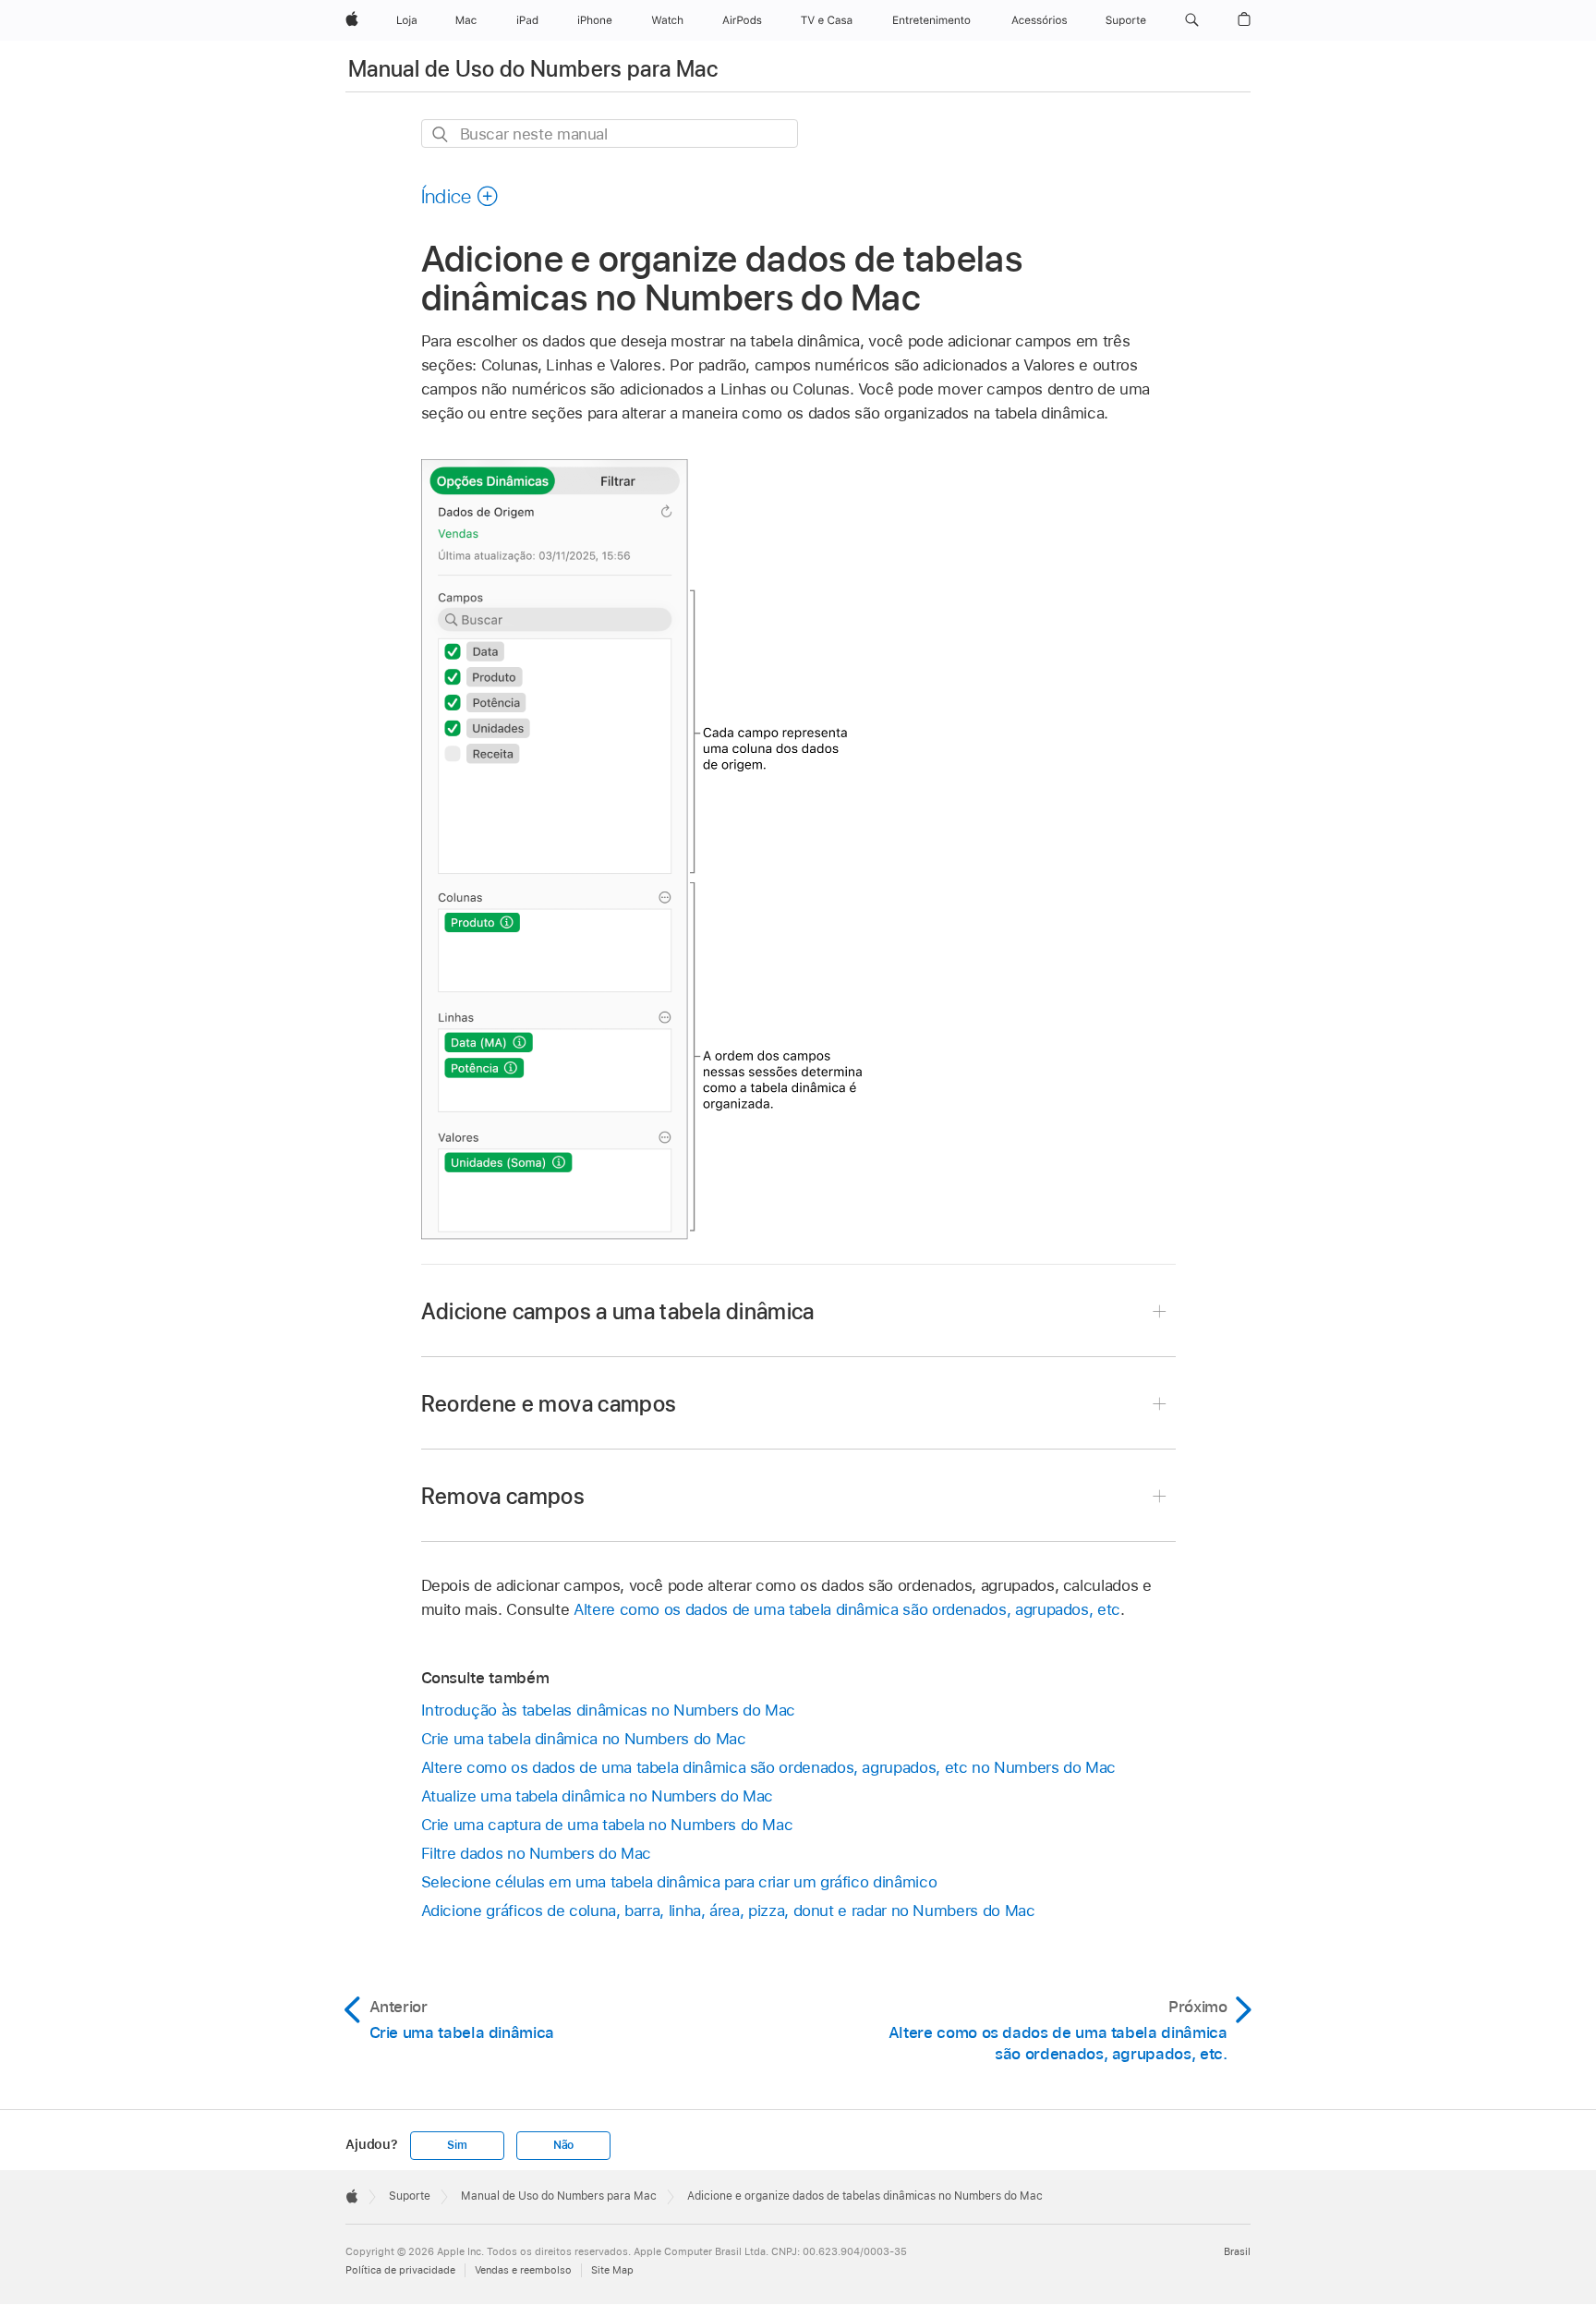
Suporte (410, 2196)
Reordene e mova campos (549, 1404)
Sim (457, 2145)
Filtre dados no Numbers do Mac (536, 1853)
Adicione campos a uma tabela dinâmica (618, 1311)
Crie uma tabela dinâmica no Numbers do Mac (584, 1739)
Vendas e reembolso (523, 2270)
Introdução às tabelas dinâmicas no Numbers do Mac (609, 1710)
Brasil (1237, 2251)
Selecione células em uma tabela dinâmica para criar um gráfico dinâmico (679, 1882)
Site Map (612, 2270)
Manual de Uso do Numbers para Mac (533, 69)
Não (563, 2145)
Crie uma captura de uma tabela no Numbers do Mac (607, 1825)
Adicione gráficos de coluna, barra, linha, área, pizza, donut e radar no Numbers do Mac (728, 1911)
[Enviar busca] (441, 134)
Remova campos (503, 1496)
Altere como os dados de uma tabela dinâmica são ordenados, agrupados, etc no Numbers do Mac (769, 1767)
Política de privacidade (400, 2270)
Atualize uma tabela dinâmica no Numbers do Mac (598, 1796)
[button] (1192, 20)
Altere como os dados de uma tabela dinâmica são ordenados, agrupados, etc (847, 1609)
